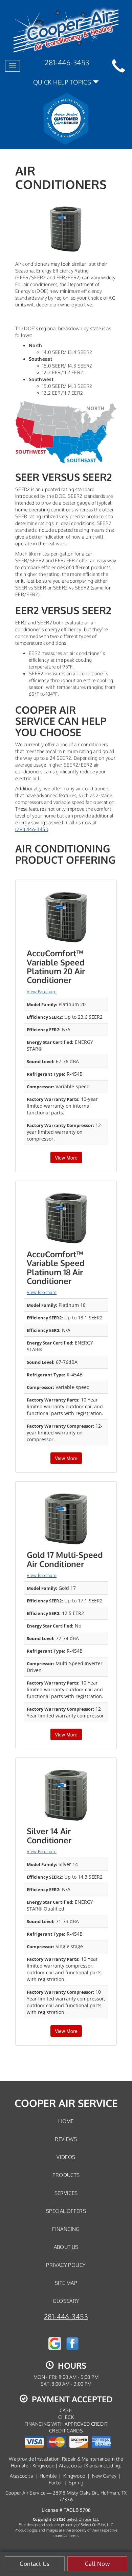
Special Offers (66, 2211)
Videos (66, 2157)
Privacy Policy (66, 2265)
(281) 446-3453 (32, 829)
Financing (66, 2229)
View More (66, 1158)
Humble (48, 2476)
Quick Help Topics (63, 82)
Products (66, 2175)
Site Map (66, 2283)
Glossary (66, 2301)
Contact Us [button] (35, 2564)
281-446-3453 (66, 2317)
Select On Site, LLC (83, 2519)
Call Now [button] (97, 2564)
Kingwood (74, 2476)
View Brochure (42, 992)
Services (66, 2193)
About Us (66, 2247)
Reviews (66, 2139)
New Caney (104, 2476)
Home (66, 2121)
